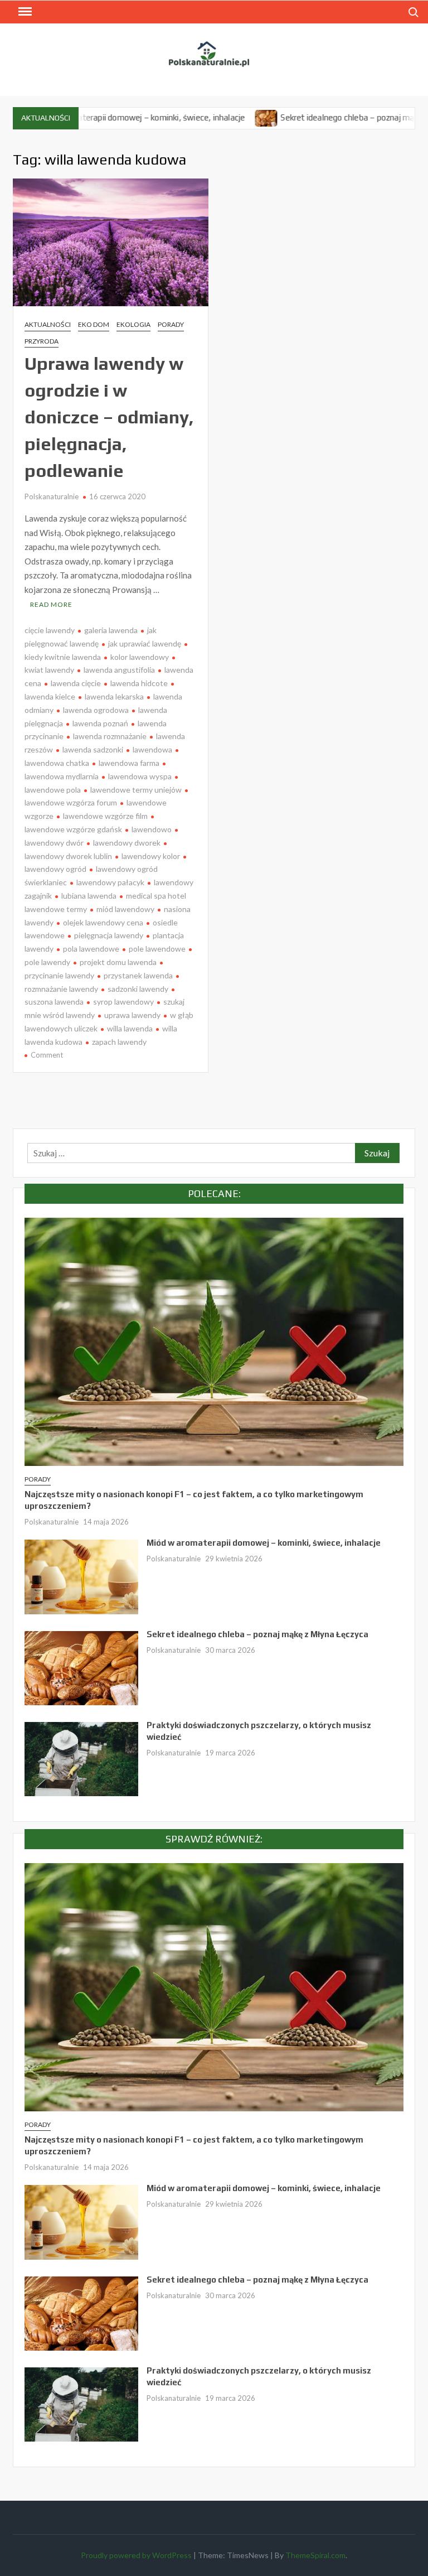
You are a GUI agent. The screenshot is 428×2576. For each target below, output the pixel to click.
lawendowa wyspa (140, 776)
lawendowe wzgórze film (105, 816)
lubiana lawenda (89, 896)
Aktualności (48, 324)
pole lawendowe (157, 949)
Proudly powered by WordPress (136, 2555)
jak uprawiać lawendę (145, 643)
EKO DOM (94, 324)
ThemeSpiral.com (315, 2555)
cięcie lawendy (50, 630)
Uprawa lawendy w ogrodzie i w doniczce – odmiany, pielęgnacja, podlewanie (109, 417)
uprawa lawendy (132, 1015)
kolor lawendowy (140, 657)
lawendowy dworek (127, 843)
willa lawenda (130, 1028)
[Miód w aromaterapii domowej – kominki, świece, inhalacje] (81, 1576)
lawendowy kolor (151, 856)
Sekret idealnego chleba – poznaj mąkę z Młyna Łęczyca (257, 1634)
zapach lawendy (119, 1042)
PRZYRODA (42, 341)
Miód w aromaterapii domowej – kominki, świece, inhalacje (264, 1543)
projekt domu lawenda (118, 962)
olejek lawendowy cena (103, 922)
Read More (51, 604)
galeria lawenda (111, 630)
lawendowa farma (129, 763)
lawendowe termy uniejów (136, 790)
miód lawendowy (125, 909)
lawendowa (152, 749)
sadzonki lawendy (138, 989)
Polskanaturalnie (52, 496)
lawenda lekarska (114, 696)
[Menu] (24, 12)
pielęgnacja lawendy (109, 935)
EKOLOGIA (133, 324)
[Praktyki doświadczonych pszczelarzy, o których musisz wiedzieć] (81, 1758)
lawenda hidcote (139, 683)
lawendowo (152, 829)
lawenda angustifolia (119, 670)
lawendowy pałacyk (110, 882)
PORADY (171, 324)
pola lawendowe (91, 949)
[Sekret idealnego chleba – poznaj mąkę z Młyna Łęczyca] (214, 117)
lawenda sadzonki (93, 749)
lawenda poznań (100, 723)
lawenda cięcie (76, 683)
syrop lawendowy (123, 1002)
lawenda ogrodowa (96, 710)
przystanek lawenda (138, 975)
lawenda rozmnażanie (110, 736)
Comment (47, 1055)
